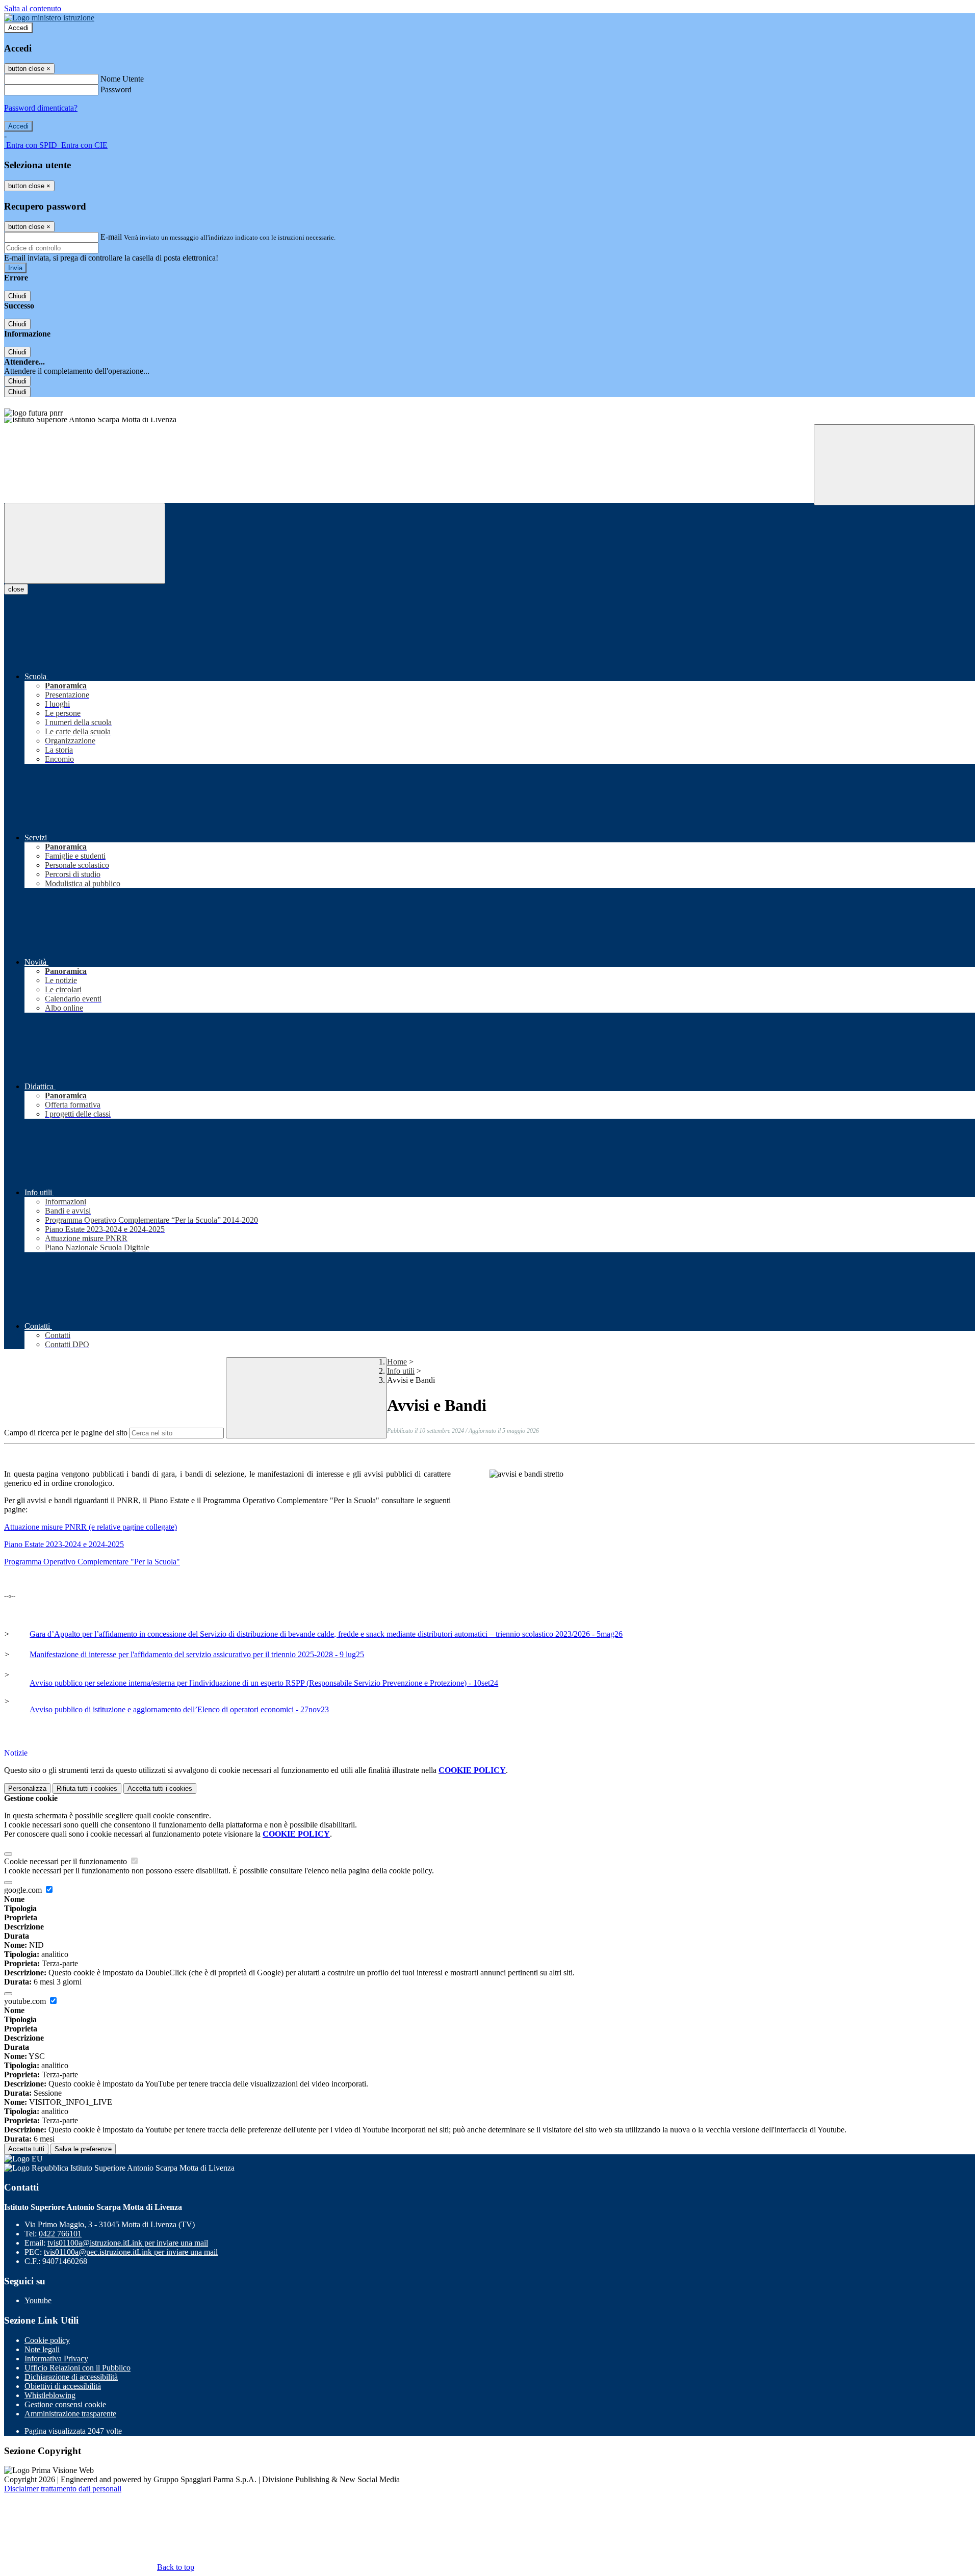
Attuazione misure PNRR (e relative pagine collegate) (91, 1527)
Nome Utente (122, 79)
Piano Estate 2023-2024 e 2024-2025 (64, 1544)
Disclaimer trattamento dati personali (63, 2489)
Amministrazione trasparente (70, 2414)
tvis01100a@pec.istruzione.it (131, 2252)
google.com (24, 1890)
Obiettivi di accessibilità (63, 2386)
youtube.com (26, 2001)
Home (397, 1362)
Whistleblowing (50, 2395)
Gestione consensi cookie (65, 2404)
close (16, 589)
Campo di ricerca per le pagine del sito (66, 1433)
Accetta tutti (160, 1788)
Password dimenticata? (41, 108)
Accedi (18, 28)
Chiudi (17, 296)
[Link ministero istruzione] (49, 18)
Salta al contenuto (33, 8)
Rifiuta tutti (87, 1788)
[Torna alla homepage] (489, 421)
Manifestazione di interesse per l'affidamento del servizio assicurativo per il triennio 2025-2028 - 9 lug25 (197, 1654)
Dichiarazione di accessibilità (71, 2377)
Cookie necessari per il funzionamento (67, 1861)
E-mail (111, 237)
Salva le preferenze (83, 2149)
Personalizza (27, 1788)
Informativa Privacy (56, 2359)
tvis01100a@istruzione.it (128, 2243)
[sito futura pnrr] (489, 407)
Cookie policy (47, 2340)
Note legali (42, 2349)
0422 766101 (60, 2234)
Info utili (401, 1371)
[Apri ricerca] (894, 465)
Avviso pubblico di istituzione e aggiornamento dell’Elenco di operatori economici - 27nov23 (179, 1709)
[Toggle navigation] (85, 543)
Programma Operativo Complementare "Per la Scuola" (92, 1562)
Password (116, 89)
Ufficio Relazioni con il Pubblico (78, 2368)
